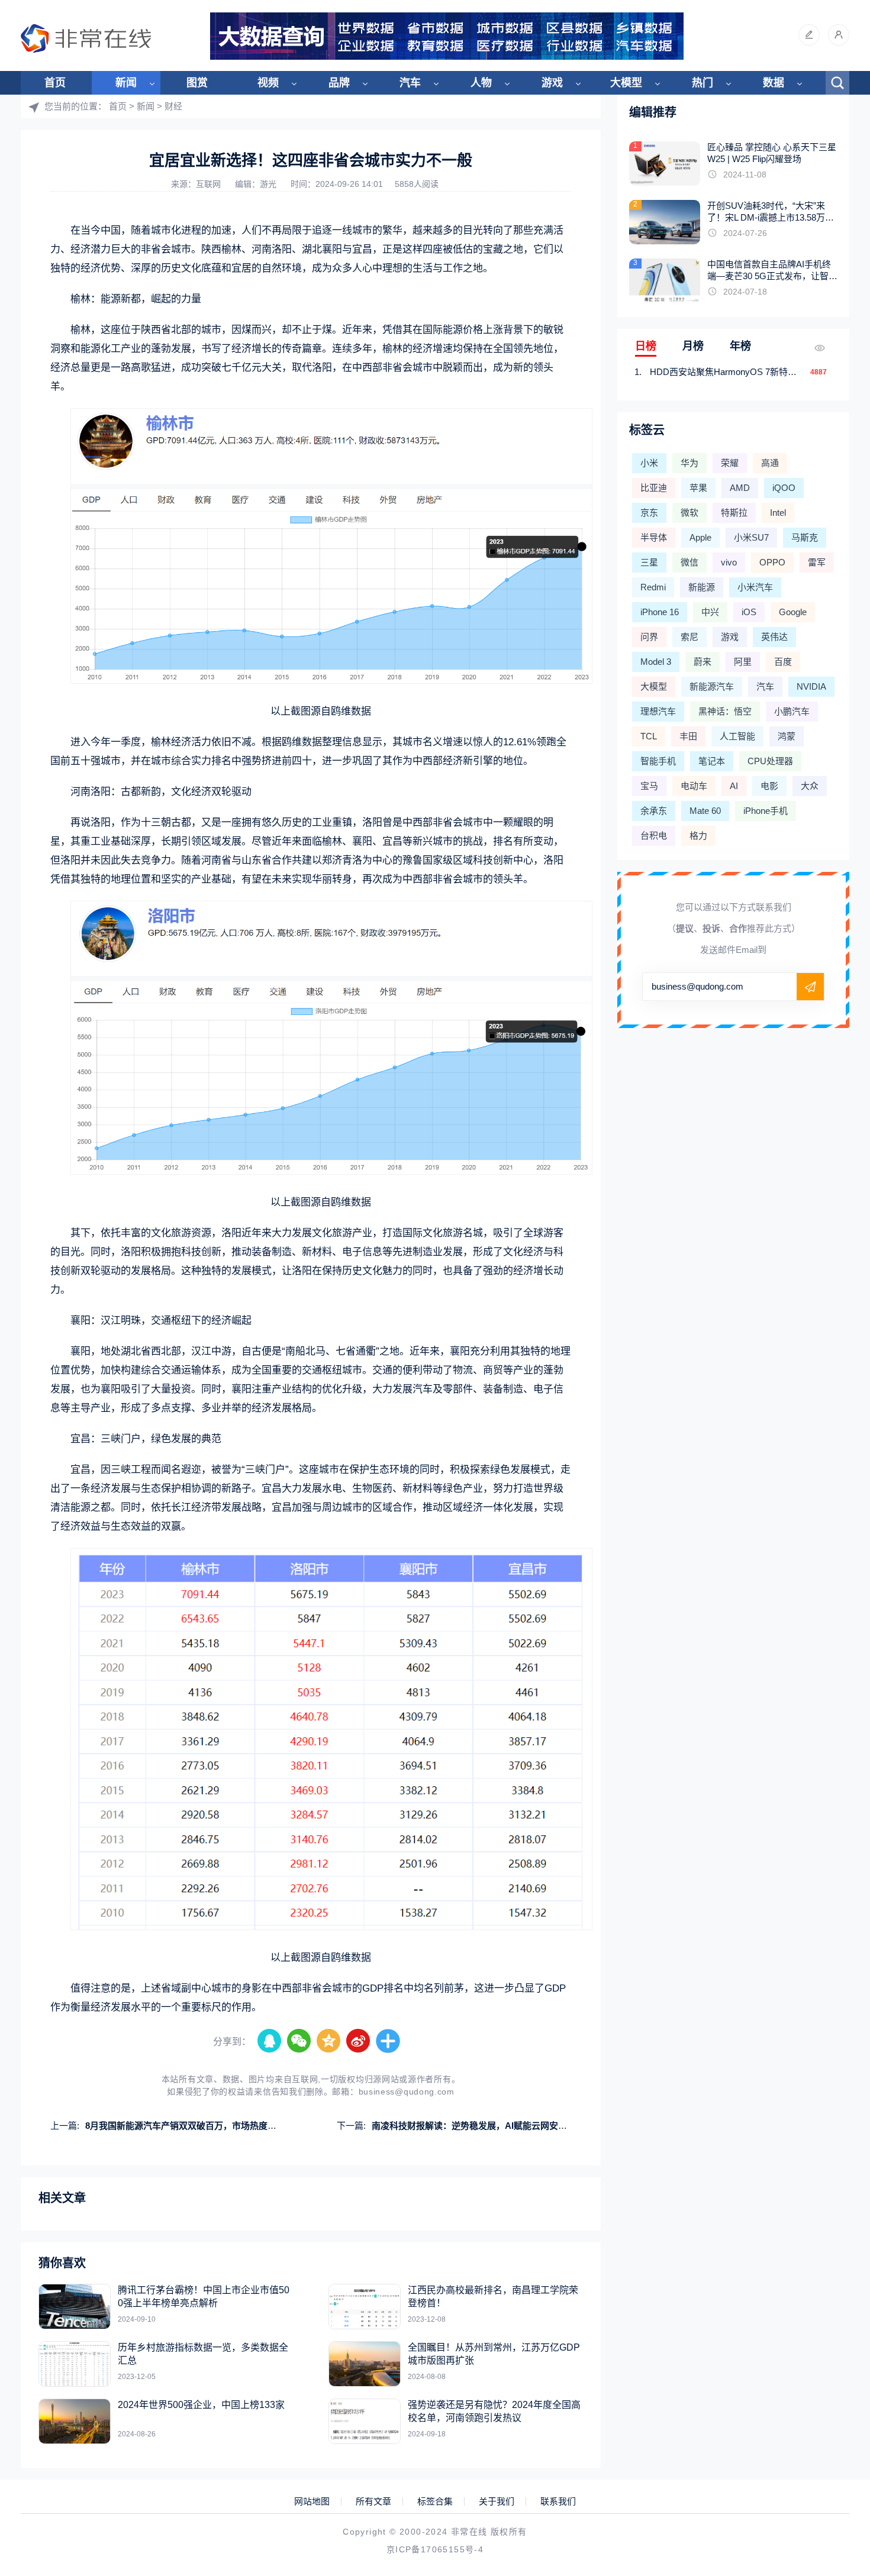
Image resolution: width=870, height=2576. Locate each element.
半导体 (654, 537)
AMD (740, 488)
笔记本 (712, 761)
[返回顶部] (832, 2304)
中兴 (710, 612)
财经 (173, 106)
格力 (698, 835)
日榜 (646, 346)
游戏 (552, 83)
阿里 (743, 662)
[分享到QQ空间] (329, 2041)
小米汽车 (755, 587)
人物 (481, 83)
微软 (689, 513)
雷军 (817, 562)
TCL (649, 736)
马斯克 (805, 537)
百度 (783, 662)
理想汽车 (658, 711)
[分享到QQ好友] (270, 2041)
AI (734, 786)
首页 (55, 83)
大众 (810, 786)
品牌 (339, 83)
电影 (769, 786)
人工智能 (737, 736)
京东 (649, 513)
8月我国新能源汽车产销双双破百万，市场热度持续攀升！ (199, 2126)
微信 (689, 562)
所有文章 (373, 2501)
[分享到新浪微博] (359, 2041)
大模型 (626, 83)
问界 (649, 637)
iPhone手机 (766, 811)
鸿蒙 (787, 736)
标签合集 (435, 2501)
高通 (770, 463)
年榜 (740, 346)
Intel (778, 513)
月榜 (693, 346)
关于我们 (497, 2501)
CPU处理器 (770, 761)
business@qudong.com (407, 2092)
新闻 (126, 83)
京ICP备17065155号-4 (435, 2549)
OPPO (772, 562)
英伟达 (774, 637)
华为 (689, 463)
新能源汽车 (712, 686)
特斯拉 (734, 513)
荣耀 (730, 463)
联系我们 (558, 2501)
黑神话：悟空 (725, 711)
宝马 (649, 786)
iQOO (784, 488)
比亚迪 (654, 488)
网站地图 (312, 2501)
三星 (649, 562)
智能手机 (658, 761)
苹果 (698, 488)
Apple (700, 537)
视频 (268, 83)
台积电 (654, 835)
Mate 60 (705, 811)
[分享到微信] (299, 2041)
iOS (749, 612)
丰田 (688, 736)
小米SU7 (751, 537)
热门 (703, 83)
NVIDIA (811, 686)
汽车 (410, 83)
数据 (774, 83)
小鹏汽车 (792, 711)
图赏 (197, 83)
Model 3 (656, 662)
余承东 (654, 811)
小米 (649, 463)
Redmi (653, 587)
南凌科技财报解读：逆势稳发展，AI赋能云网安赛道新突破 (487, 2126)
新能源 (702, 587)
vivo (729, 562)
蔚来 (703, 662)
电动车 (694, 786)
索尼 (689, 637)
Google (793, 612)
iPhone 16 (660, 612)
